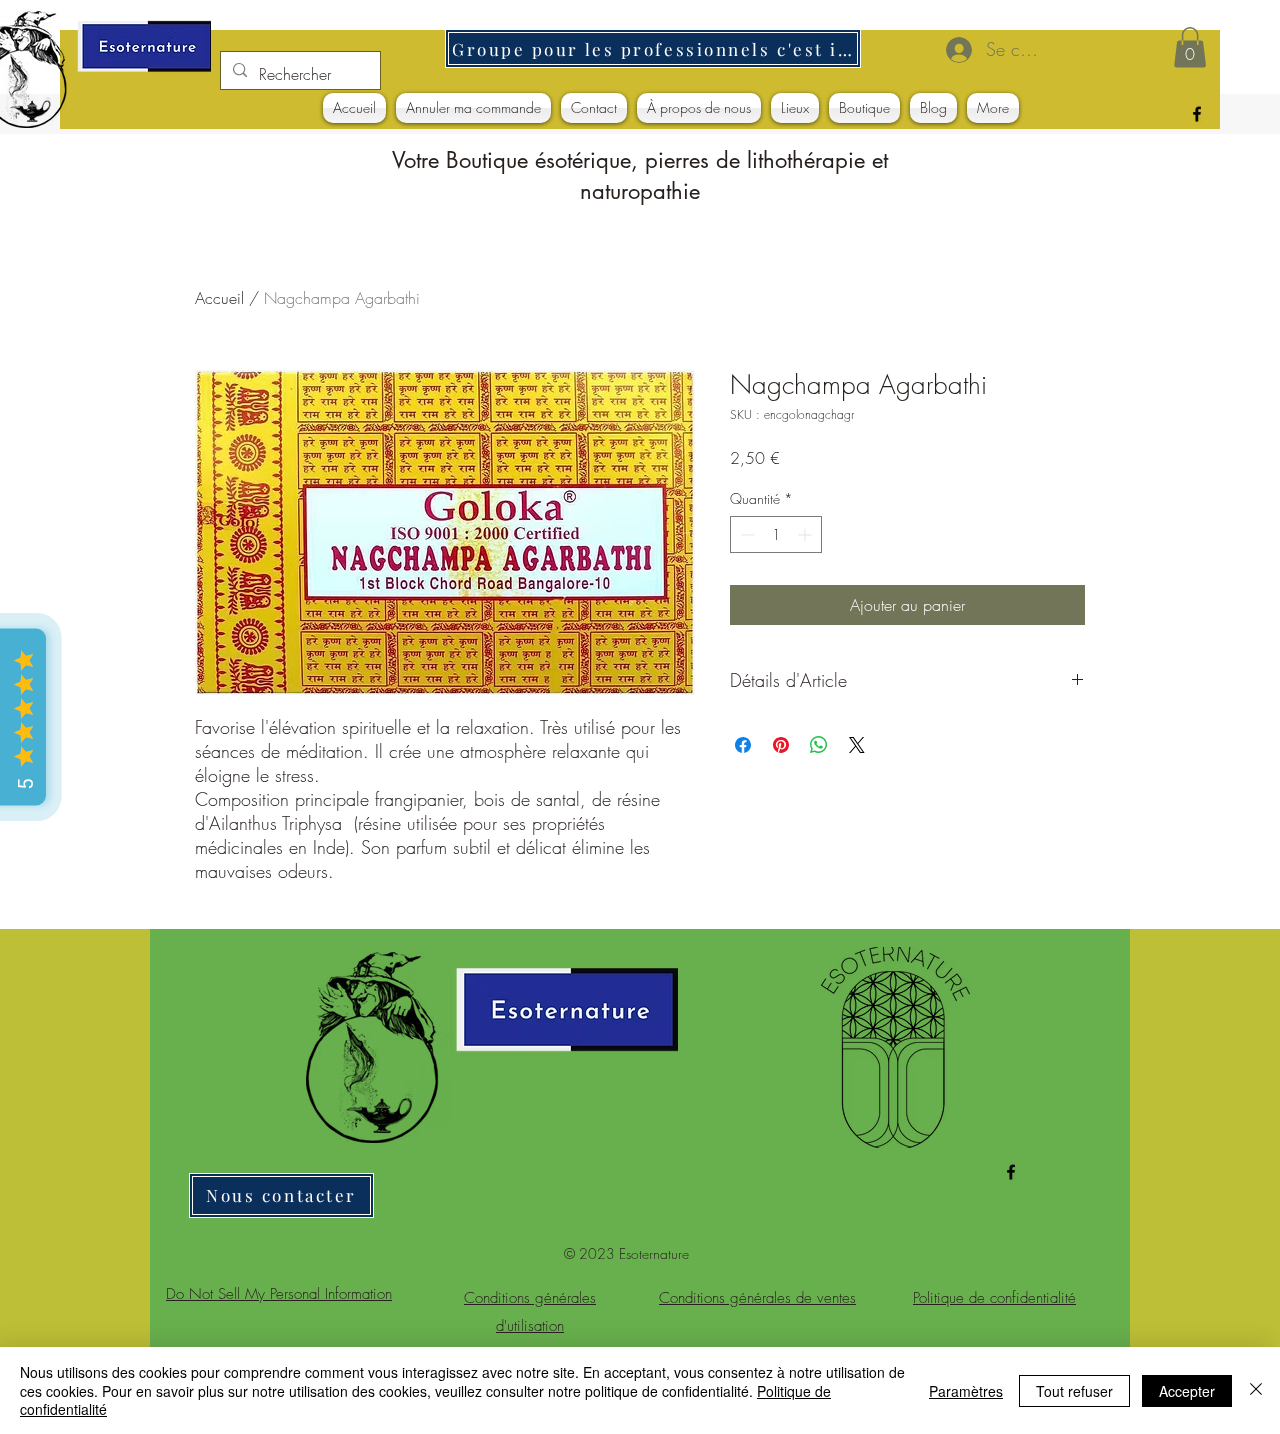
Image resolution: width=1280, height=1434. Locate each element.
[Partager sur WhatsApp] (819, 745)
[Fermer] (1256, 1390)
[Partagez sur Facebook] (743, 745)
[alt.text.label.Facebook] (1197, 114)
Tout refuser (1074, 1391)
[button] (1190, 47)
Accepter (1187, 1391)
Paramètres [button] (966, 1391)
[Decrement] (745, 534)
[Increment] (806, 534)
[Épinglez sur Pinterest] (781, 745)
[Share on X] (857, 745)
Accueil (219, 298)
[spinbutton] (776, 534)
